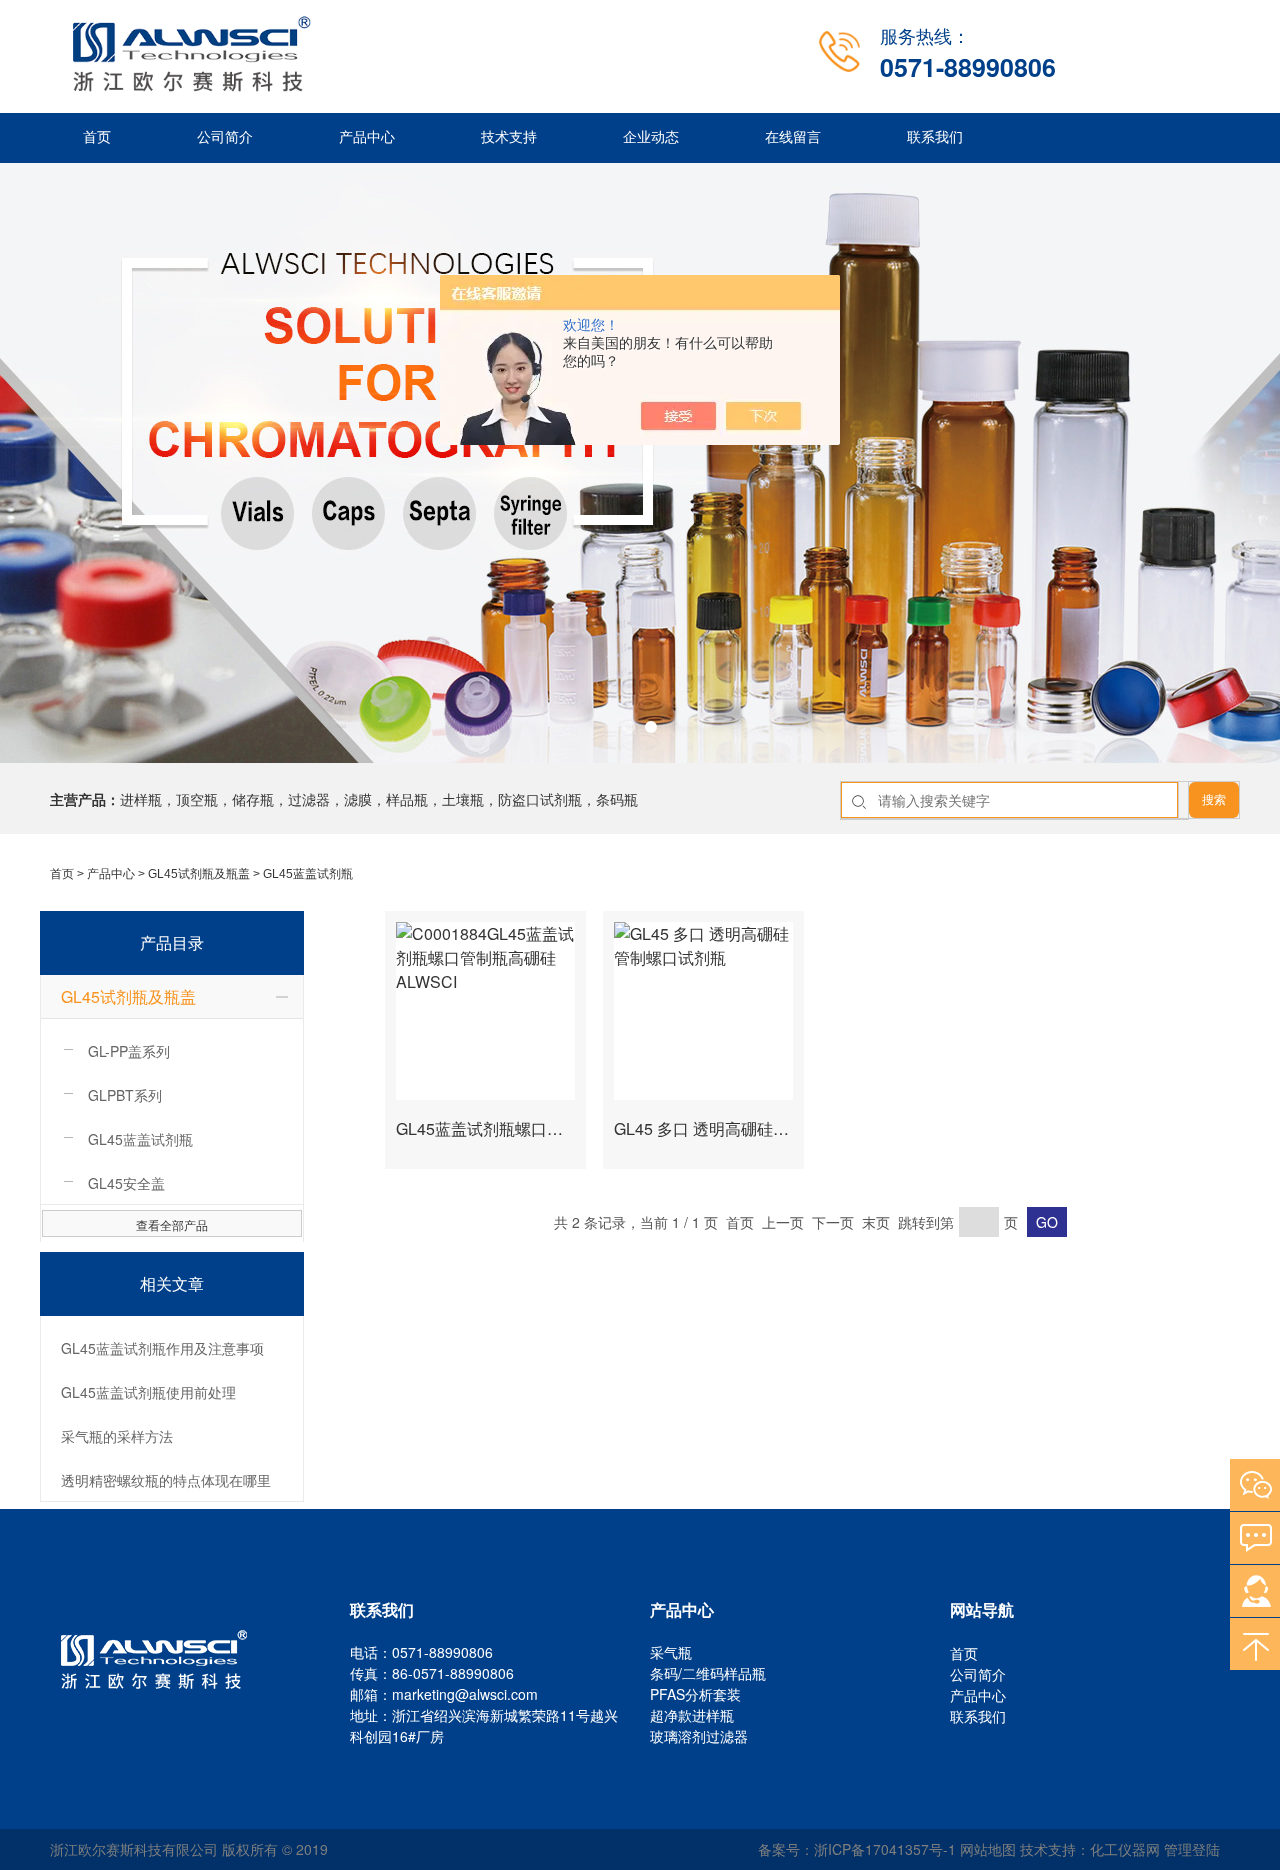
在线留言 (793, 137)
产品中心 (367, 137)
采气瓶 (671, 1652)
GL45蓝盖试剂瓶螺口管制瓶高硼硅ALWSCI (550, 1128)
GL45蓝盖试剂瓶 (308, 874)
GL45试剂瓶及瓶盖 (199, 874)
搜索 (1214, 800)
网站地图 (988, 1849)
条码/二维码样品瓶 (708, 1673)
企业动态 (651, 137)
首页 (97, 137)
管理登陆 (1192, 1849)
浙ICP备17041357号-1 (885, 1849)
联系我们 (935, 137)
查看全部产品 (172, 1224)
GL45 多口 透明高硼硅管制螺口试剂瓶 (749, 1128)
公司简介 (225, 137)
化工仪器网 (1125, 1849)
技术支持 (509, 137)
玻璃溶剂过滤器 (699, 1736)
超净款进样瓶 (692, 1715)
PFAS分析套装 (695, 1694)
